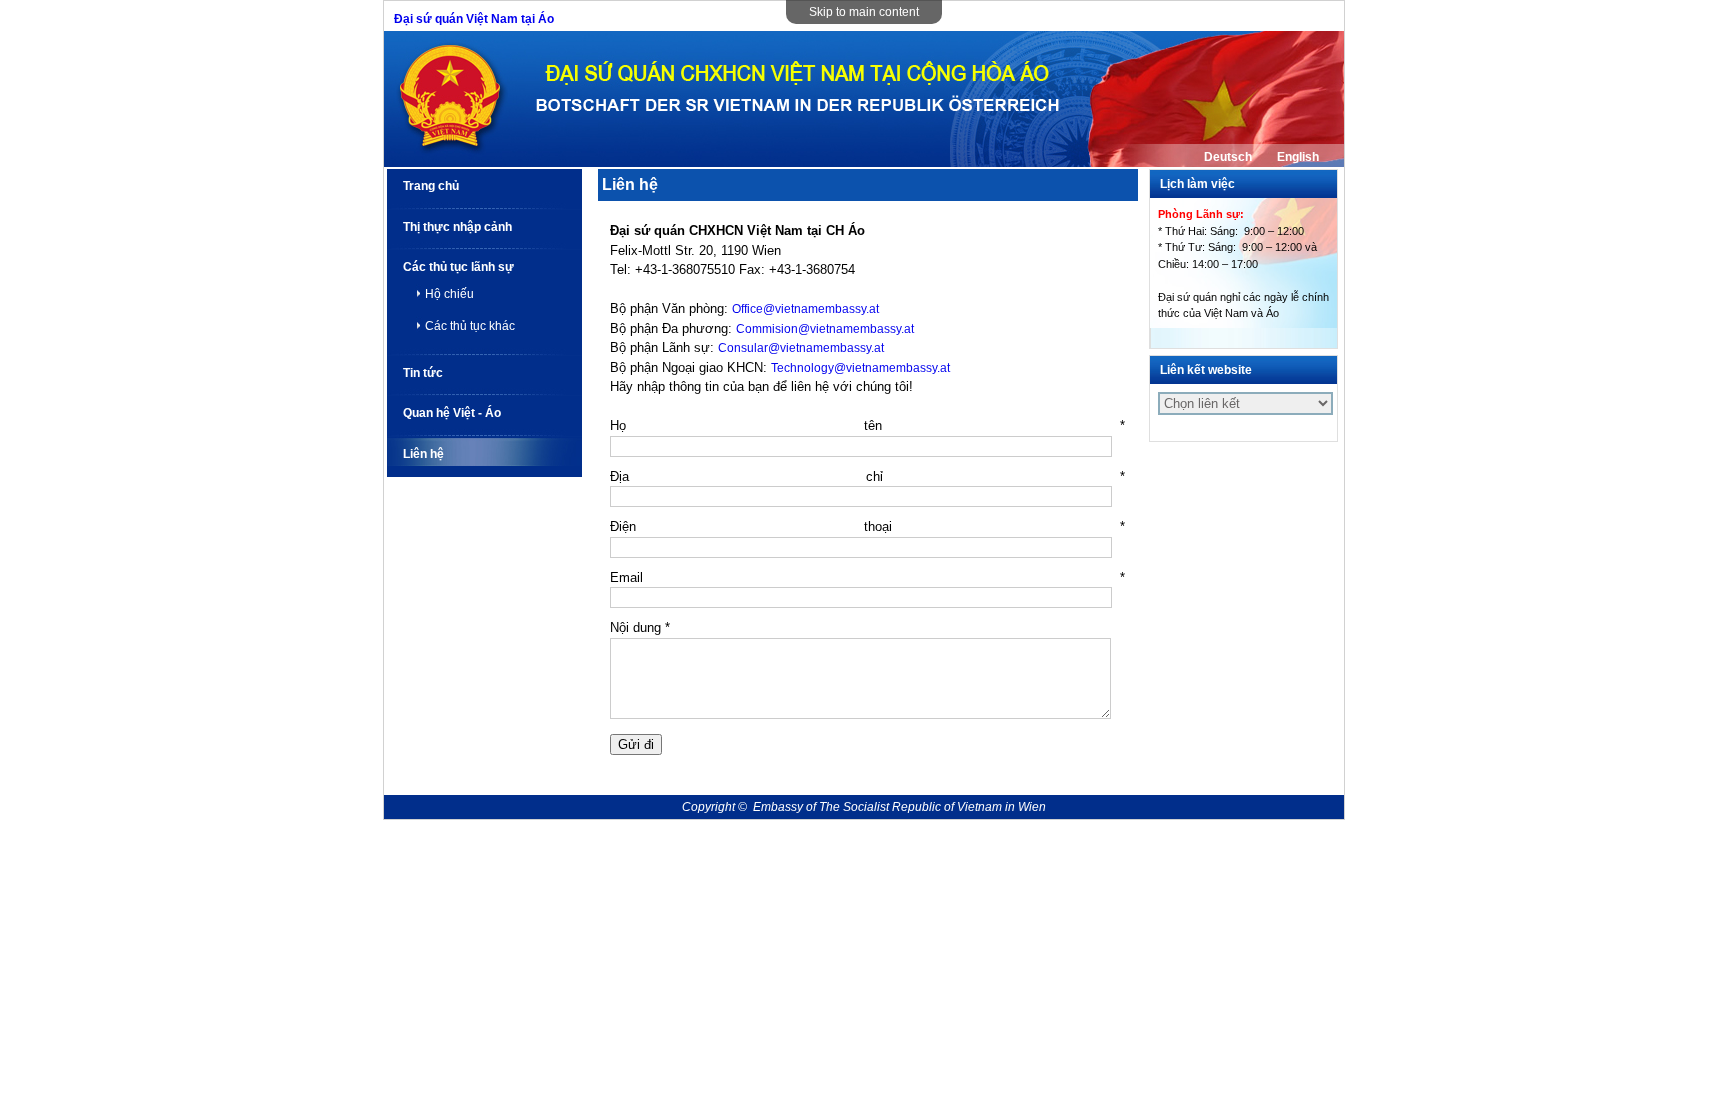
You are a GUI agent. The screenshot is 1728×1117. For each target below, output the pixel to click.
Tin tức (423, 373)
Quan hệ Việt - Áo (452, 413)
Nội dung (640, 627)
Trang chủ (431, 186)
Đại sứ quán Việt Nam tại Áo (474, 19)
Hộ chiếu (449, 294)
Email (867, 577)
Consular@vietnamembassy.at (801, 348)
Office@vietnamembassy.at (805, 309)
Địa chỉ (867, 476)
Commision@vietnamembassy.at (825, 329)
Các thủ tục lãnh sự (458, 267)
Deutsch (1228, 157)
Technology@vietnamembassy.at (860, 368)
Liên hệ (423, 454)
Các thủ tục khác (470, 326)
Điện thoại (867, 526)
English (1298, 157)
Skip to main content (864, 12)
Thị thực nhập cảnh (457, 227)
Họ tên (867, 425)
